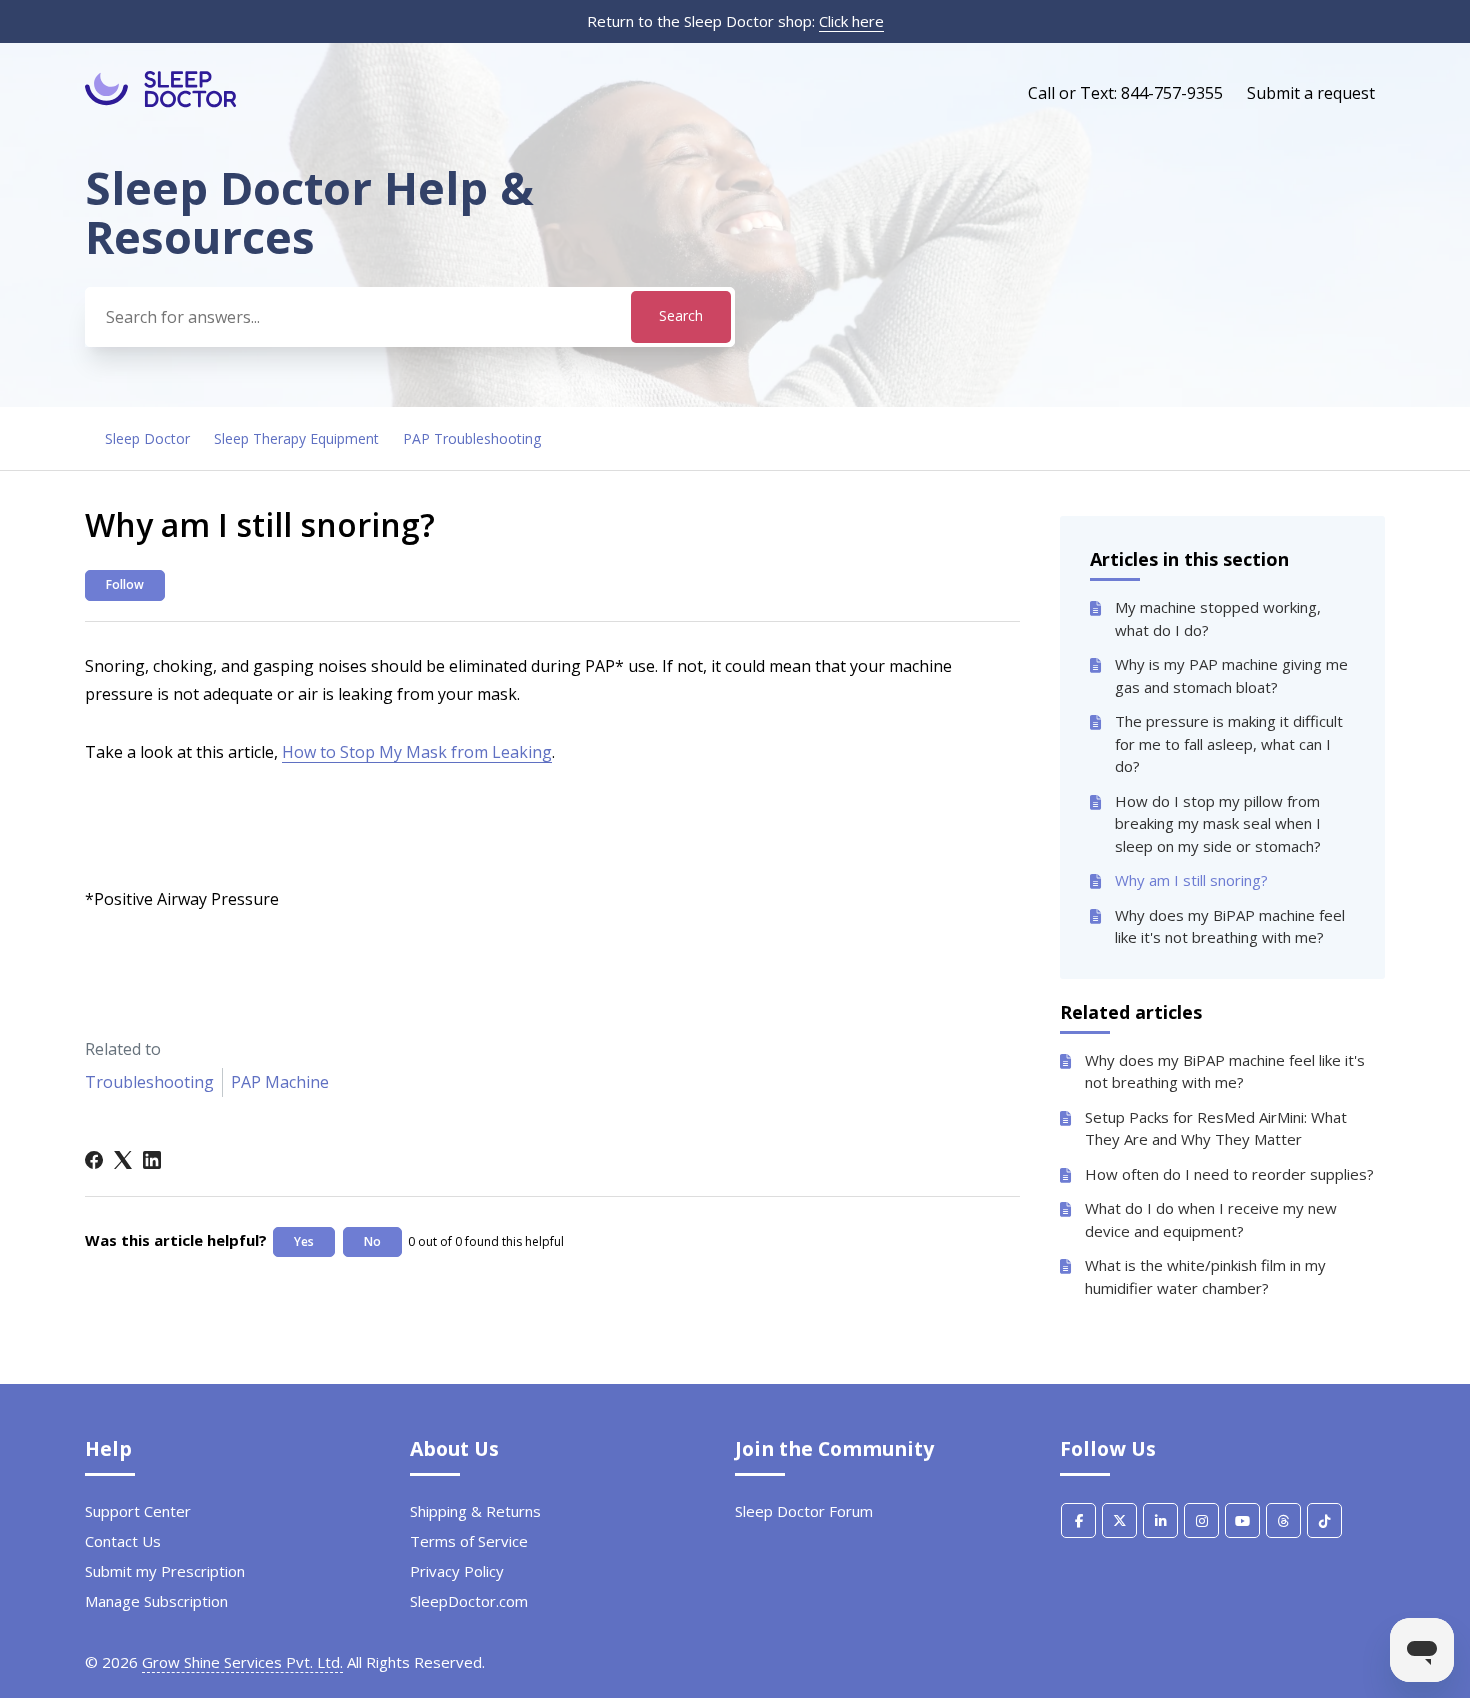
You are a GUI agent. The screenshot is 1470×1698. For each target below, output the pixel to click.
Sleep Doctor (147, 438)
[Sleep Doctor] (161, 102)
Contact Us (123, 1541)
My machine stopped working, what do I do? (1218, 618)
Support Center (138, 1511)
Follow (125, 584)
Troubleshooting (149, 1082)
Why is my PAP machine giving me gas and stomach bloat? (1231, 675)
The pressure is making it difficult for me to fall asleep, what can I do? (1229, 743)
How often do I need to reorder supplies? (1229, 1174)
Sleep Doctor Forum (804, 1511)
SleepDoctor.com (469, 1601)
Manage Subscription (156, 1601)
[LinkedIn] (152, 1160)
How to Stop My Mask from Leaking (417, 752)
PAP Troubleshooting (472, 438)
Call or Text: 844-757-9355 (1125, 93)
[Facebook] (94, 1160)
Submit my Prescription (165, 1571)
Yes (304, 1241)
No (372, 1241)
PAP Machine (280, 1082)
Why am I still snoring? (1191, 880)
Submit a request (1311, 93)
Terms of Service (469, 1541)
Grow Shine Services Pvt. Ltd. (242, 1662)
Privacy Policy (457, 1571)
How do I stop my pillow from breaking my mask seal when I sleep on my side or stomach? (1218, 823)
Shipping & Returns (475, 1511)
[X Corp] (123, 1160)
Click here (851, 21)
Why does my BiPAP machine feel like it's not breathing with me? (1230, 926)
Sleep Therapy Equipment (296, 438)
